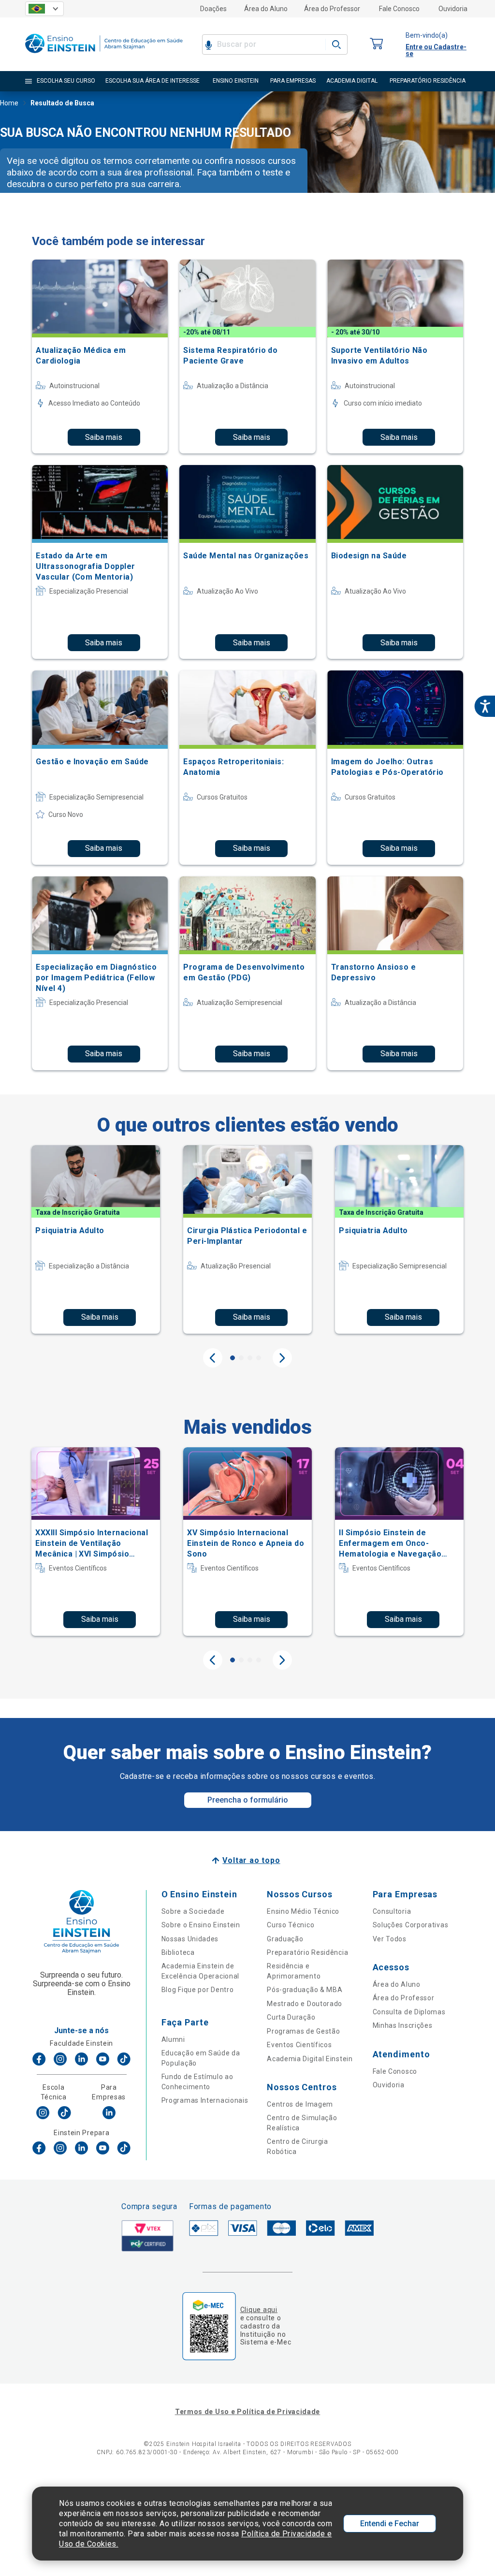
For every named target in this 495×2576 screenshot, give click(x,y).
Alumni (173, 2039)
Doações (213, 9)
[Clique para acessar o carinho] (377, 44)
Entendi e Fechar (390, 2524)
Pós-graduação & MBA (305, 1990)
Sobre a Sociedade (193, 1911)
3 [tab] (250, 1358)
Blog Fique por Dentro (198, 1990)
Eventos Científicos (299, 2045)
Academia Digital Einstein (310, 2059)
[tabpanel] (96, 1239)
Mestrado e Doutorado (305, 2004)
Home (9, 103)
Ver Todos (390, 1939)
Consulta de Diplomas (409, 2012)
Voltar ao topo (251, 1860)
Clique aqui (259, 2310)
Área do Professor (332, 9)
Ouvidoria (453, 9)
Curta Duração (291, 2017)
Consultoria (392, 1911)
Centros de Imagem (300, 2104)
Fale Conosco (399, 9)
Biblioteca (178, 1952)
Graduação (285, 1939)
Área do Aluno (266, 9)
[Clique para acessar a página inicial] (104, 55)
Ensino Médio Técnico (303, 1911)
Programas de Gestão (303, 2031)
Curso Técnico (291, 1925)
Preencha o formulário (248, 1800)
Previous (213, 1358)
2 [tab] (241, 1358)
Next (282, 1358)
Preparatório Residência (307, 1952)
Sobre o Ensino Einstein (201, 1925)
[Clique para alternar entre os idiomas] (44, 9)
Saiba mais (104, 437)
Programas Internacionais (205, 2100)
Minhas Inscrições (403, 2025)
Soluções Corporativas (411, 1925)
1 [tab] (233, 1358)
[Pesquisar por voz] (209, 44)
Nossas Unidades (190, 1939)
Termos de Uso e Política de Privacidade (247, 2412)
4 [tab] (259, 1358)
